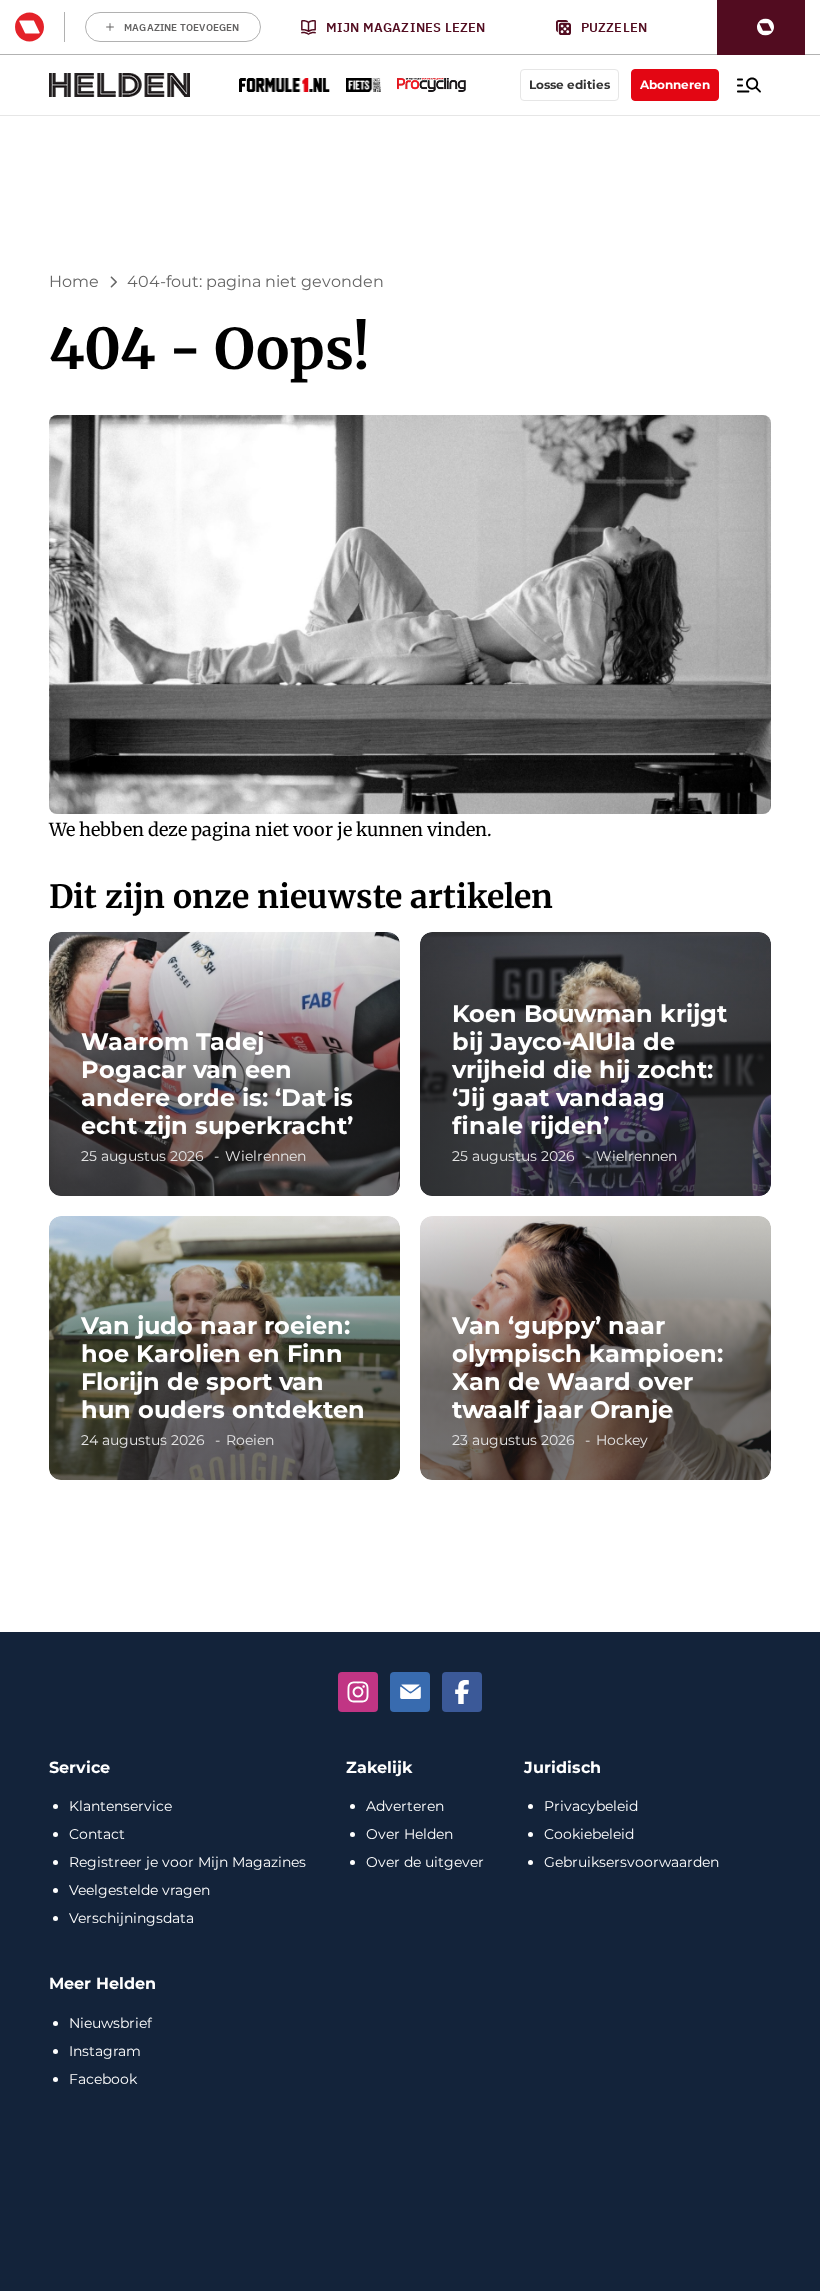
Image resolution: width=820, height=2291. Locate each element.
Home (74, 281)
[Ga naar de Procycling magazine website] (431, 85)
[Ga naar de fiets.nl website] (363, 85)
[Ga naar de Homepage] (120, 85)
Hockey (622, 1440)
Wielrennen (265, 1156)
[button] (761, 27)
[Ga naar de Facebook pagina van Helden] (462, 1692)
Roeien (250, 1440)
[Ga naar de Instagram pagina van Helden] (358, 1692)
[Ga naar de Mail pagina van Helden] (410, 1692)
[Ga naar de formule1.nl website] (284, 85)
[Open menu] (749, 85)
